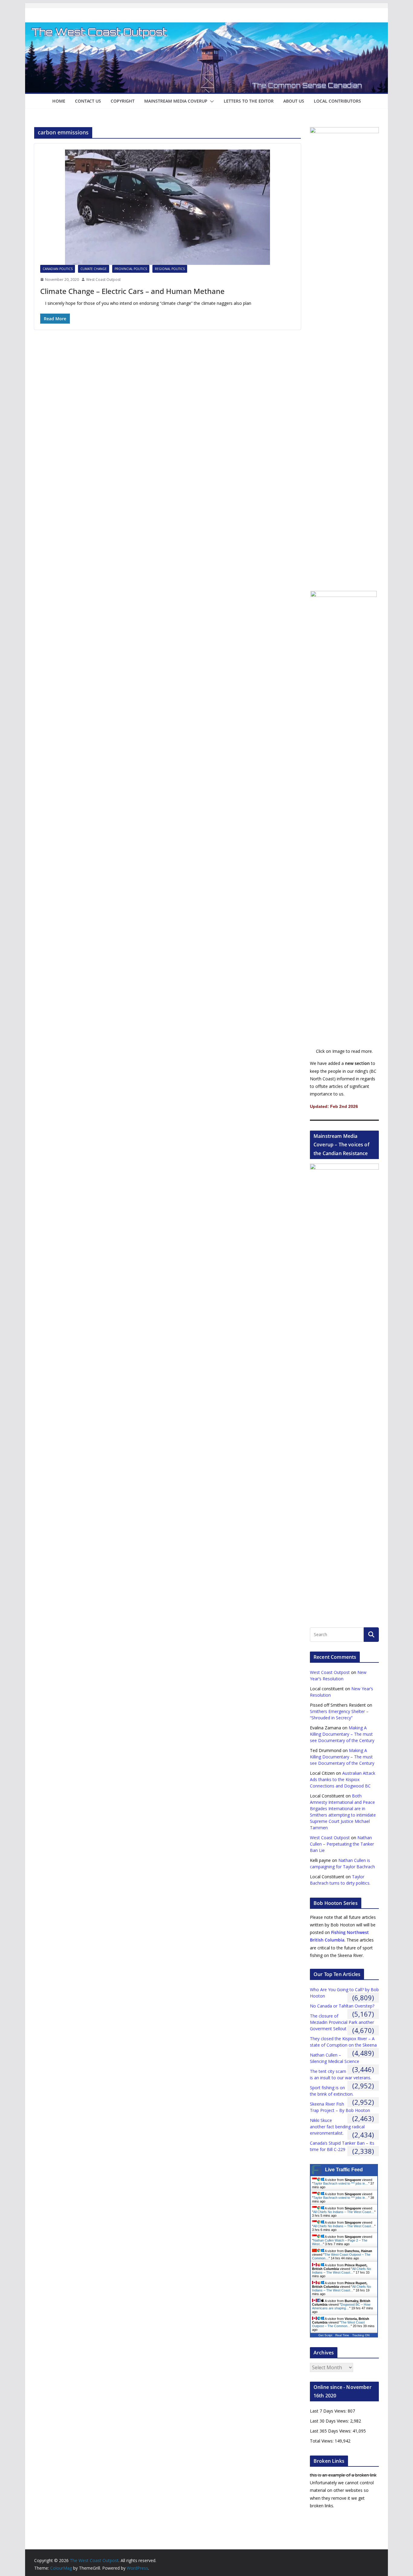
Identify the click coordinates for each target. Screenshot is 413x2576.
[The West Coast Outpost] (207, 27)
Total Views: (322, 2441)
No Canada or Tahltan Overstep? (342, 2006)
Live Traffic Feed (344, 2170)
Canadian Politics (58, 269)
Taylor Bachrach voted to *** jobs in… (341, 2183)
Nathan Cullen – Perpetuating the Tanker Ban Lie (342, 1844)
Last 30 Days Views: (330, 2421)
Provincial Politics (131, 269)
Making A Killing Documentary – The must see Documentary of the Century (342, 1734)
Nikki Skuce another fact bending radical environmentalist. (337, 2127)
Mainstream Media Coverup (176, 101)
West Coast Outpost (103, 280)
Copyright (123, 101)
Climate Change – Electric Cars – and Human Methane (132, 291)
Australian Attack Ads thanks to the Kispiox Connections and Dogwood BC (343, 1779)
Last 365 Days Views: (331, 2431)
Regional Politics (170, 269)
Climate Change (94, 269)
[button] (211, 101)
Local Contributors (337, 101)
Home (59, 101)
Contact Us (88, 101)
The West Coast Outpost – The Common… (338, 2324)
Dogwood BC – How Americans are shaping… (341, 2306)
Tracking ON (361, 2335)
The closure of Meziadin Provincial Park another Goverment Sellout (342, 2022)
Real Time (342, 2335)
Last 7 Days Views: (329, 2411)
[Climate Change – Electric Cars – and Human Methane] (167, 207)
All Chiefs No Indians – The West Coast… (344, 2212)
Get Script (325, 2335)
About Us (294, 101)
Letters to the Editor (249, 101)
